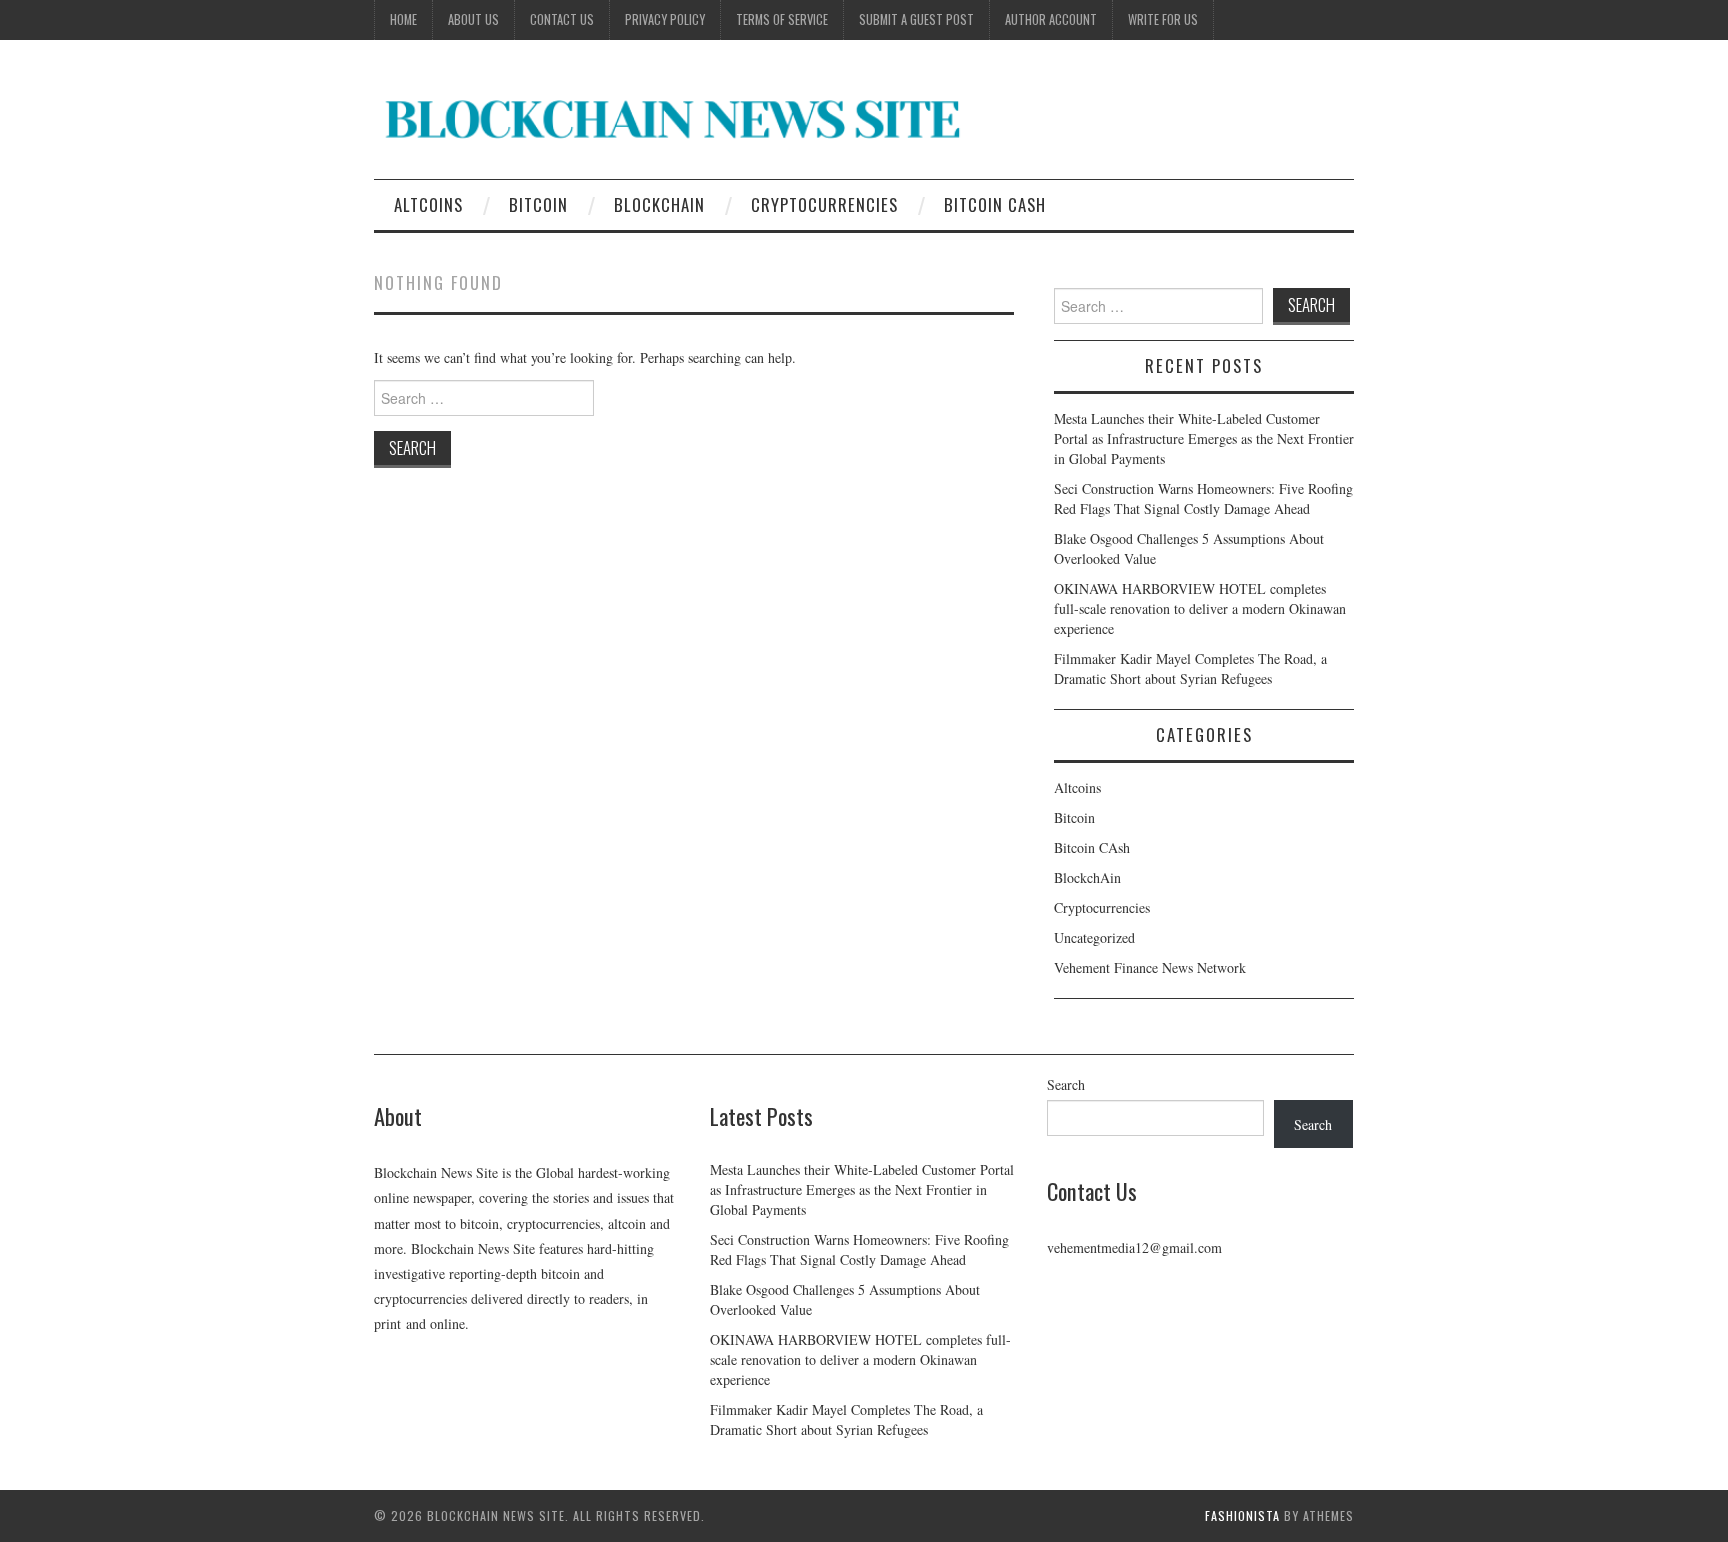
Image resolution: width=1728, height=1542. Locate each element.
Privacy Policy (665, 19)
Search (1066, 1084)
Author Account (1051, 19)
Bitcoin (538, 204)
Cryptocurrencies (824, 204)
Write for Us (1163, 19)
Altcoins (428, 204)
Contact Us (562, 19)
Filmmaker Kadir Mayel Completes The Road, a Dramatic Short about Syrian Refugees (1190, 668)
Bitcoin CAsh (995, 204)
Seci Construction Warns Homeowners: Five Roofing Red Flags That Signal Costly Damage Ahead (1203, 498)
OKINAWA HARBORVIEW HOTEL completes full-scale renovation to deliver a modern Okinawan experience (1200, 608)
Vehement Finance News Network (1150, 967)
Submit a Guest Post (916, 19)
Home (403, 19)
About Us (473, 19)
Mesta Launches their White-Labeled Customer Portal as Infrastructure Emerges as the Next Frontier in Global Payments (1204, 438)
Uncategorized (1094, 937)
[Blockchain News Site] (674, 117)
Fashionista (1242, 1515)
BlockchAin (659, 204)
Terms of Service (782, 19)
